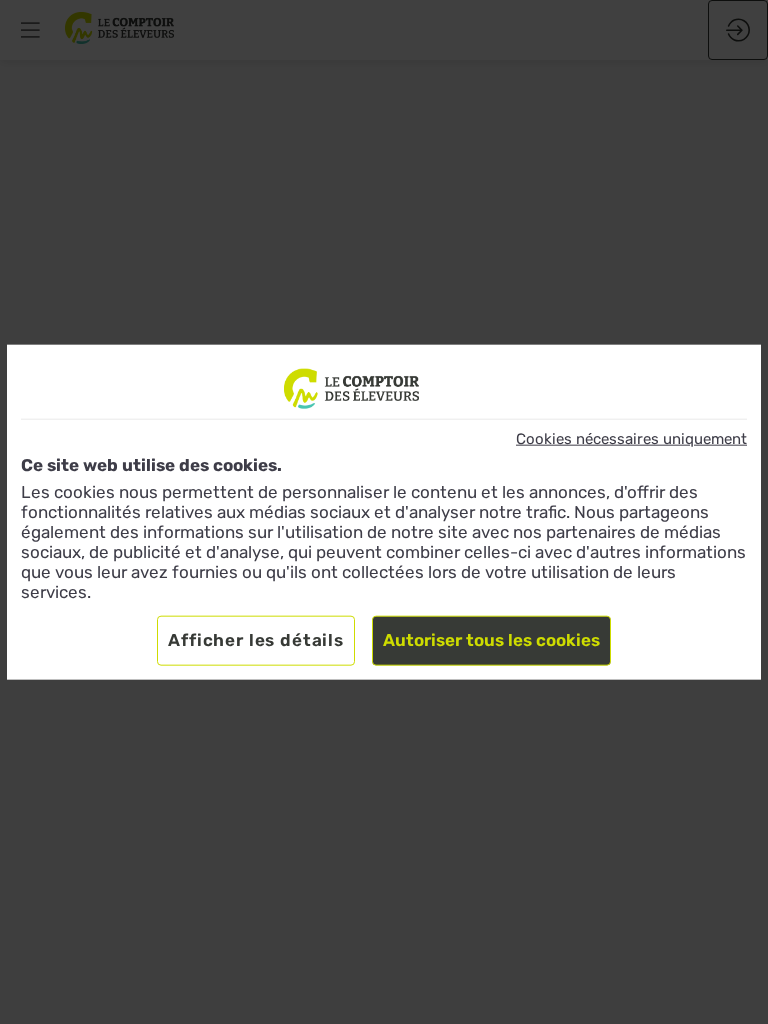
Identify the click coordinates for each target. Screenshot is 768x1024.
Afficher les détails (256, 640)
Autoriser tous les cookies (491, 640)
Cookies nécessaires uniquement (631, 439)
